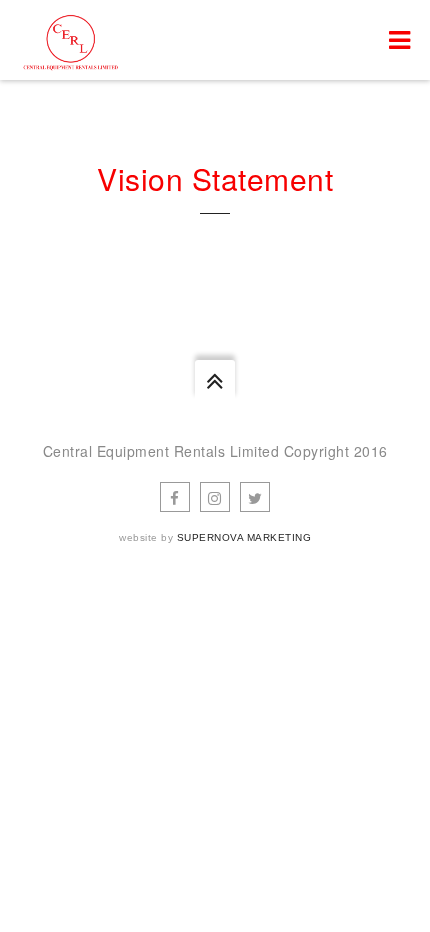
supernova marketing (244, 537)
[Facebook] (175, 497)
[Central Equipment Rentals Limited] (70, 40)
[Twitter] (255, 497)
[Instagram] (215, 497)
